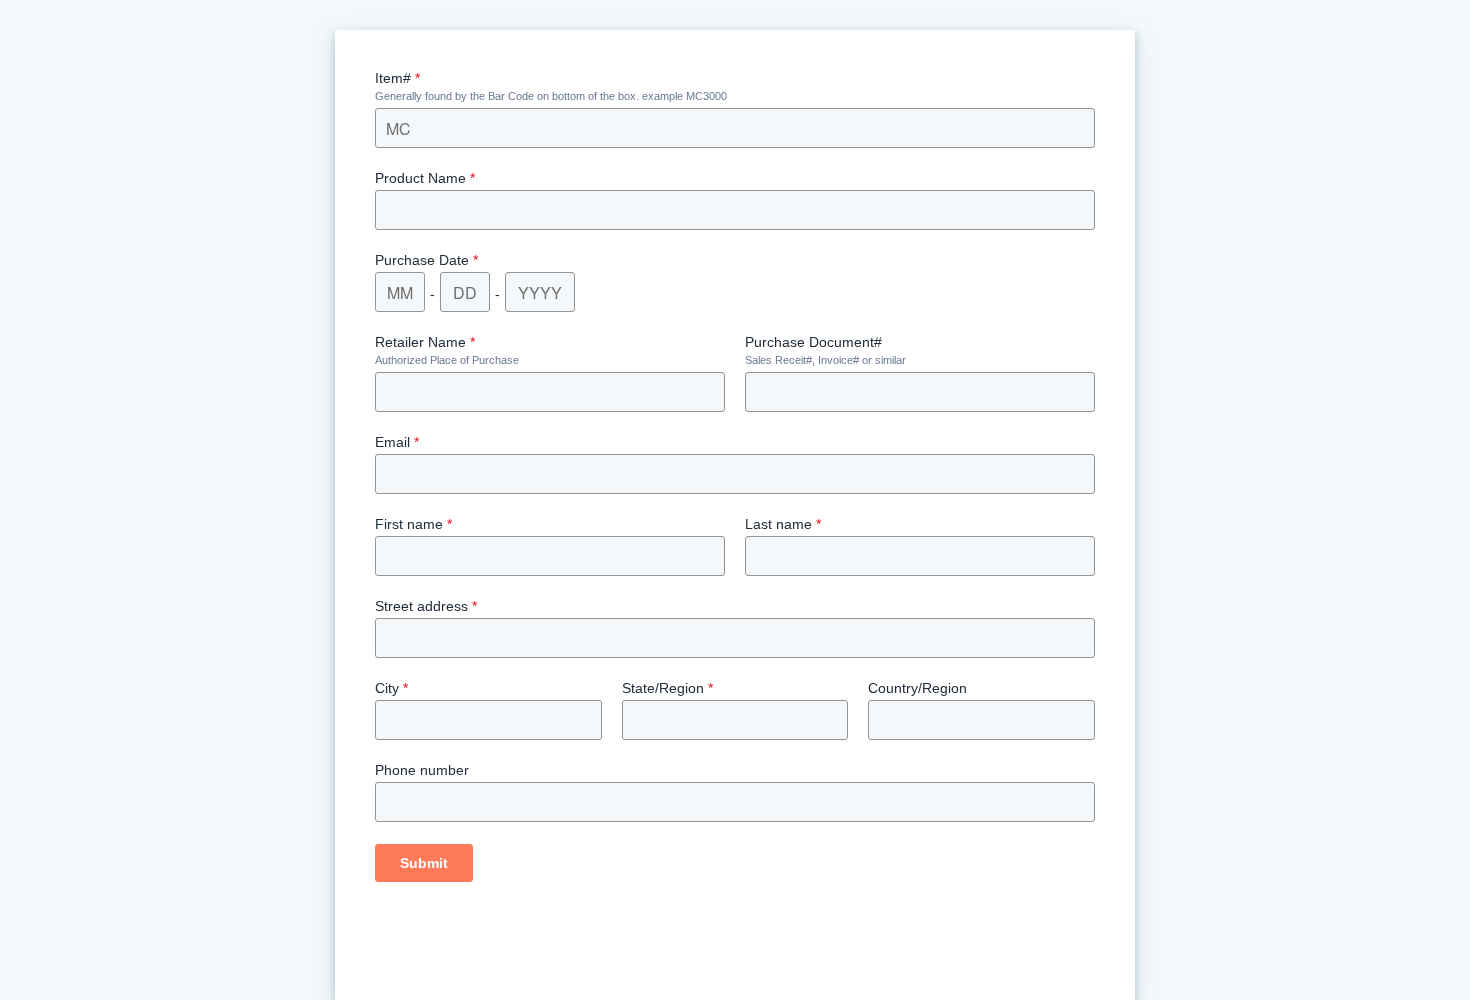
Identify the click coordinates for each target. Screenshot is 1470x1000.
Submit (424, 863)
